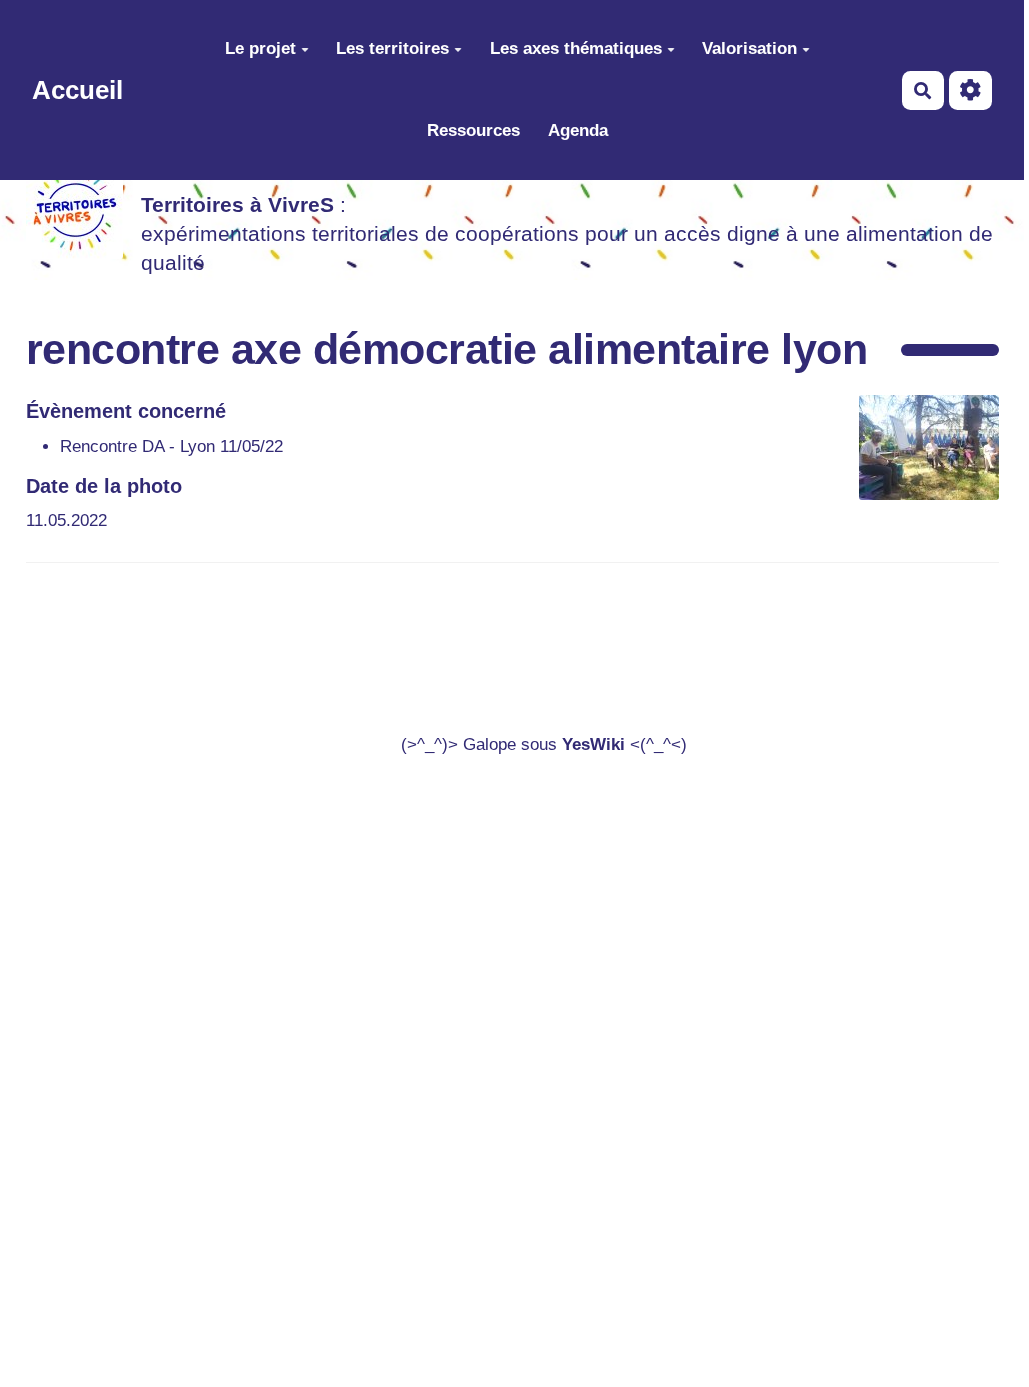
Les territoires (392, 48)
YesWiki (593, 744)
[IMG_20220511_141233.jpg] (919, 457)
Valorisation (749, 48)
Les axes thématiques (576, 48)
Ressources (473, 130)
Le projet (260, 48)
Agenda (578, 130)
